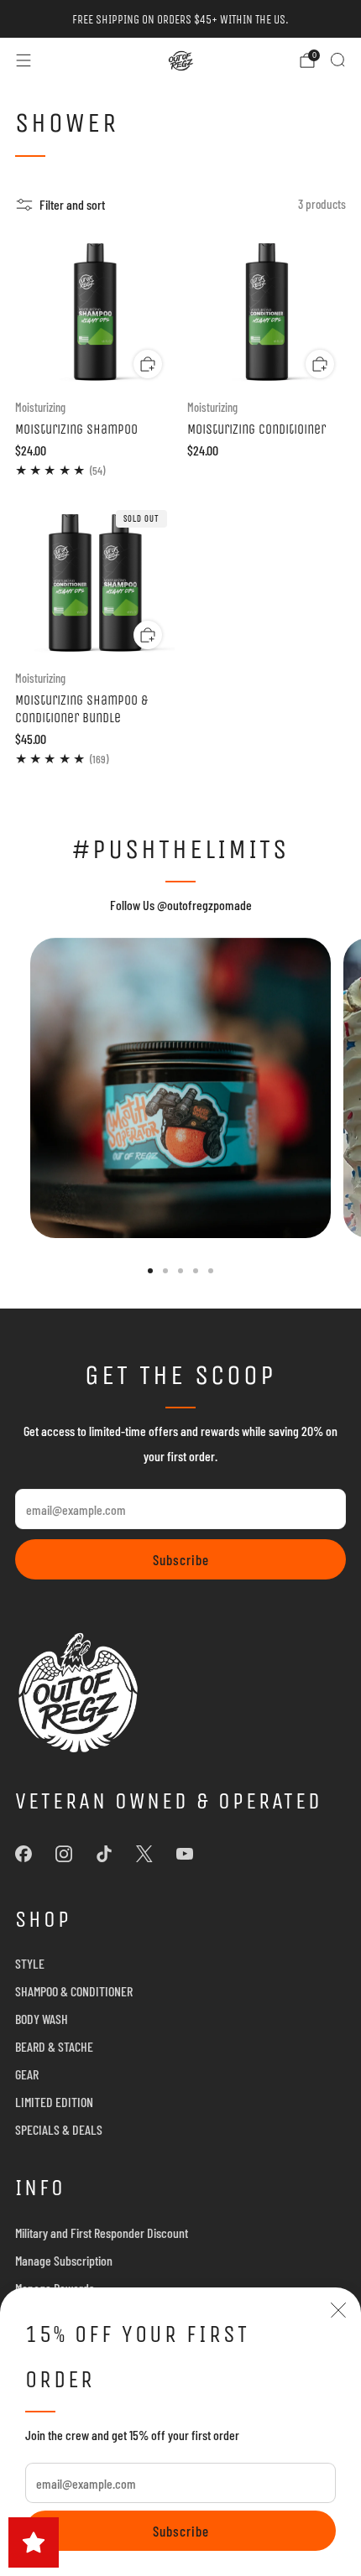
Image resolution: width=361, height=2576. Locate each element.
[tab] (150, 1271)
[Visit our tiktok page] (104, 1854)
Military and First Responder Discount (102, 2233)
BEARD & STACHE (54, 2046)
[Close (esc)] (338, 2310)
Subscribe (181, 2531)
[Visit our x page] (144, 1854)
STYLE (30, 1963)
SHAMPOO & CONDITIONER (74, 1991)
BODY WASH (42, 2019)
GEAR (27, 2074)
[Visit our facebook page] (24, 1854)
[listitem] (180, 19)
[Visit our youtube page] (185, 1854)
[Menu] (24, 60)
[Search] (337, 60)
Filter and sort (72, 204)
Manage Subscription (64, 2260)
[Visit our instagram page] (64, 1854)
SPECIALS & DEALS (59, 2129)
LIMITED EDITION (54, 2102)
